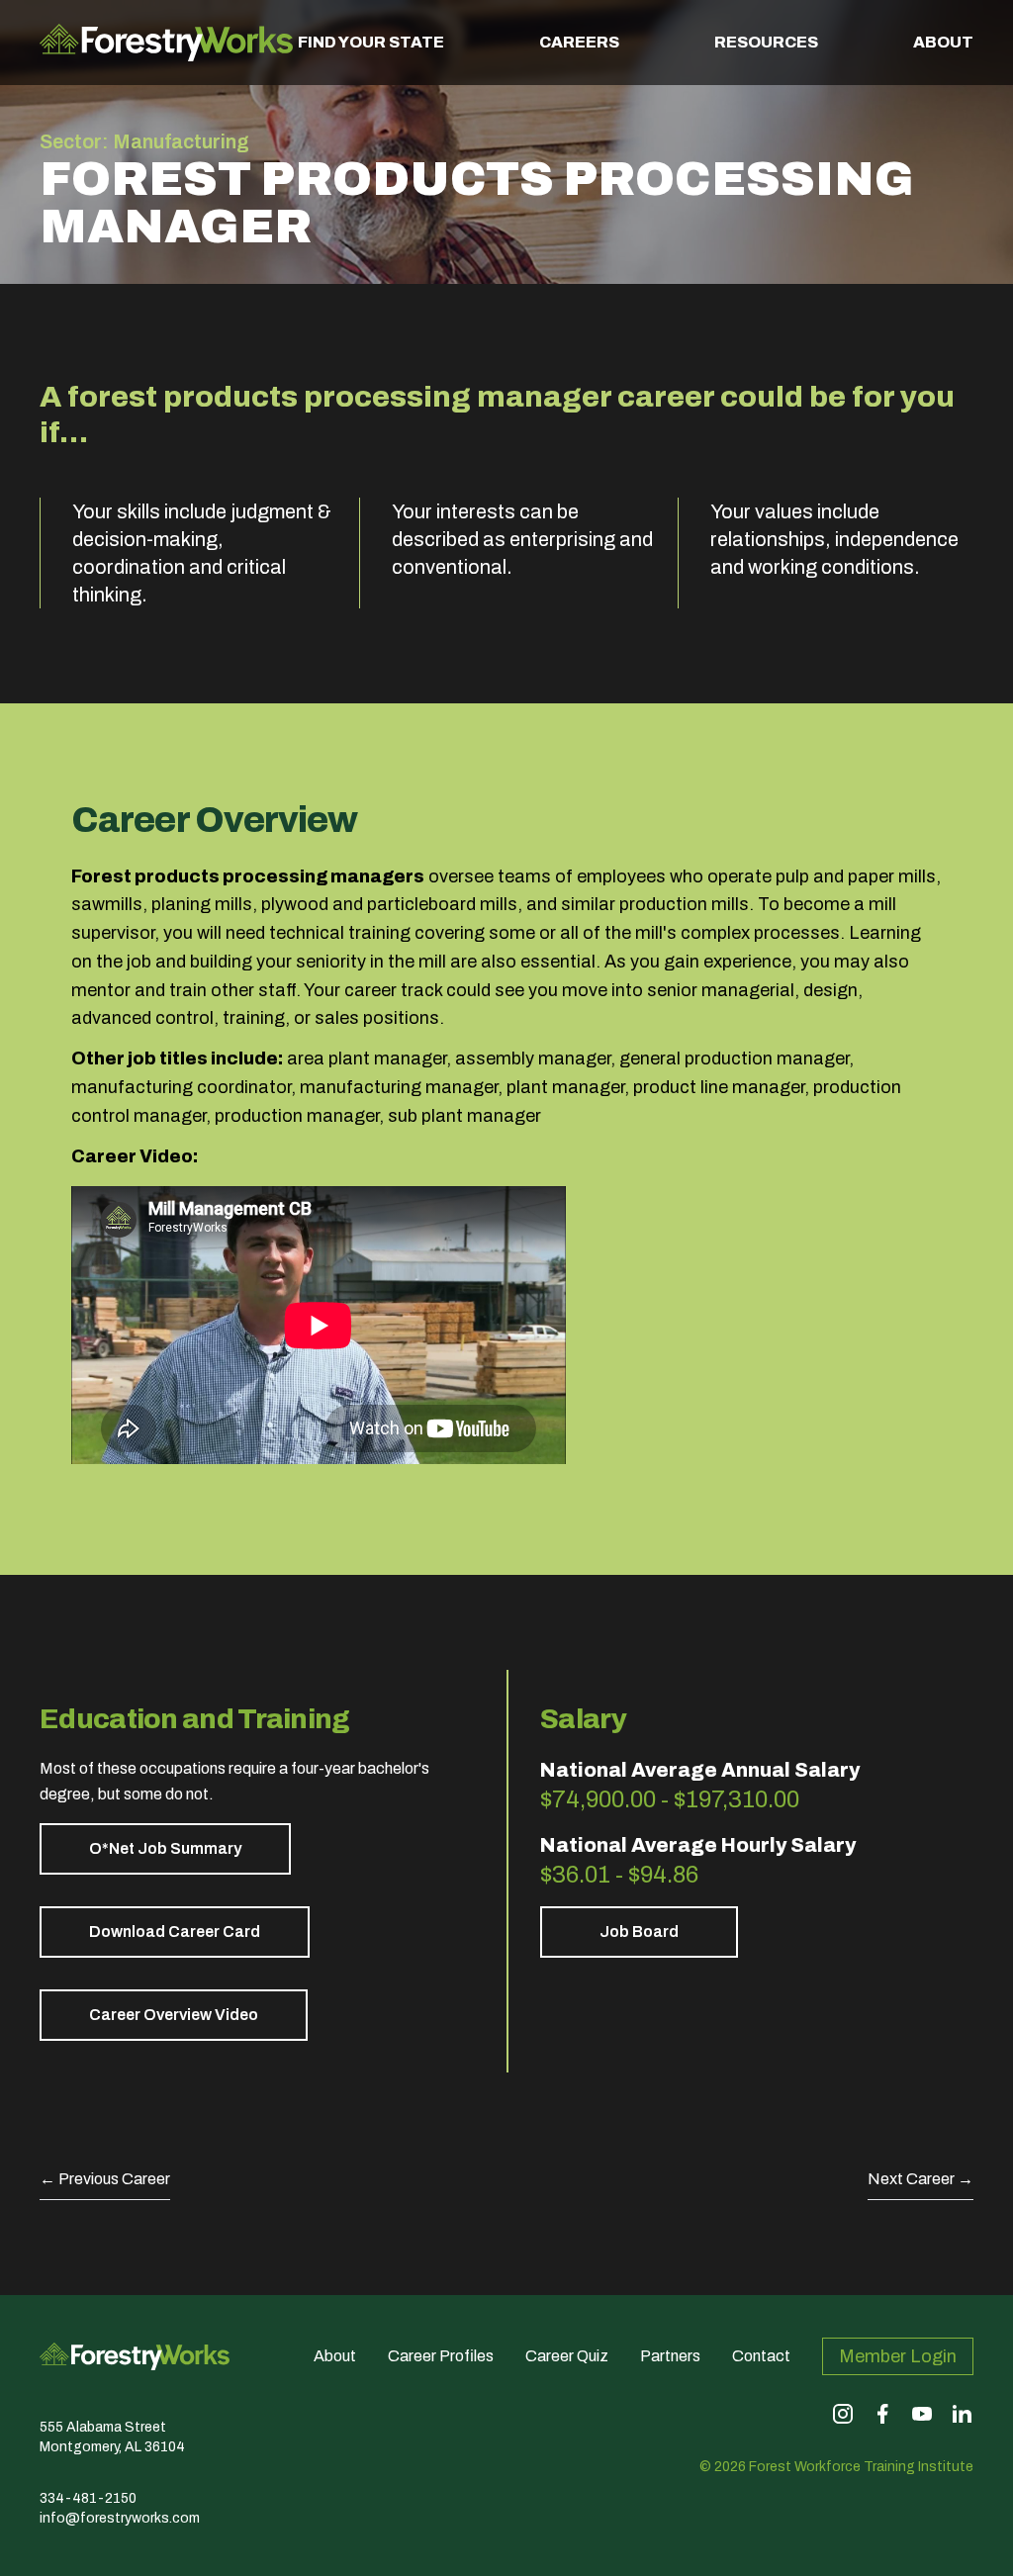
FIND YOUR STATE (371, 42)
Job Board (639, 1932)
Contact (761, 2356)
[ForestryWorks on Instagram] (843, 2414)
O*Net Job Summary (165, 1848)
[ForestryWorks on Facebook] (882, 2414)
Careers (579, 42)
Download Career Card (175, 1932)
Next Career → (921, 2179)
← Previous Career (105, 2179)
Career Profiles (441, 2356)
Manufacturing (181, 141)
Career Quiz (567, 2356)
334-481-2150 (88, 2498)
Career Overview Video (174, 2015)
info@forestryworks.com (120, 2518)
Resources (766, 42)
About (943, 42)
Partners (670, 2356)
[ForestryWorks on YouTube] (922, 2414)
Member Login (898, 2356)
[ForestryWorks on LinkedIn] (962, 2414)
